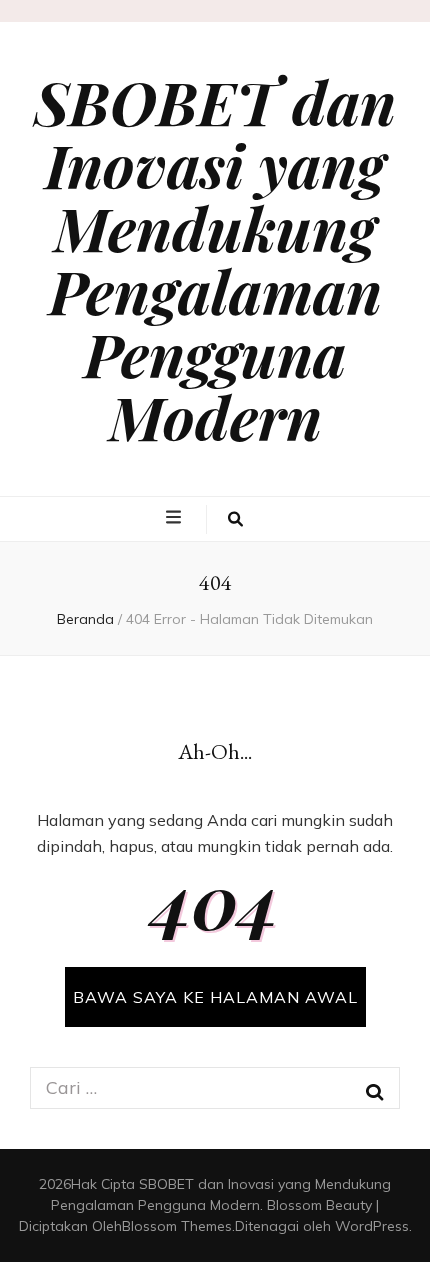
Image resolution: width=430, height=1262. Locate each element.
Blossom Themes (177, 1226)
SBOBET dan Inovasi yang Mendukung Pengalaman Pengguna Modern (215, 258)
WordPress (372, 1226)
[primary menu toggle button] (176, 518)
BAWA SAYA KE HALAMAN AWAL (215, 997)
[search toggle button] (235, 520)
